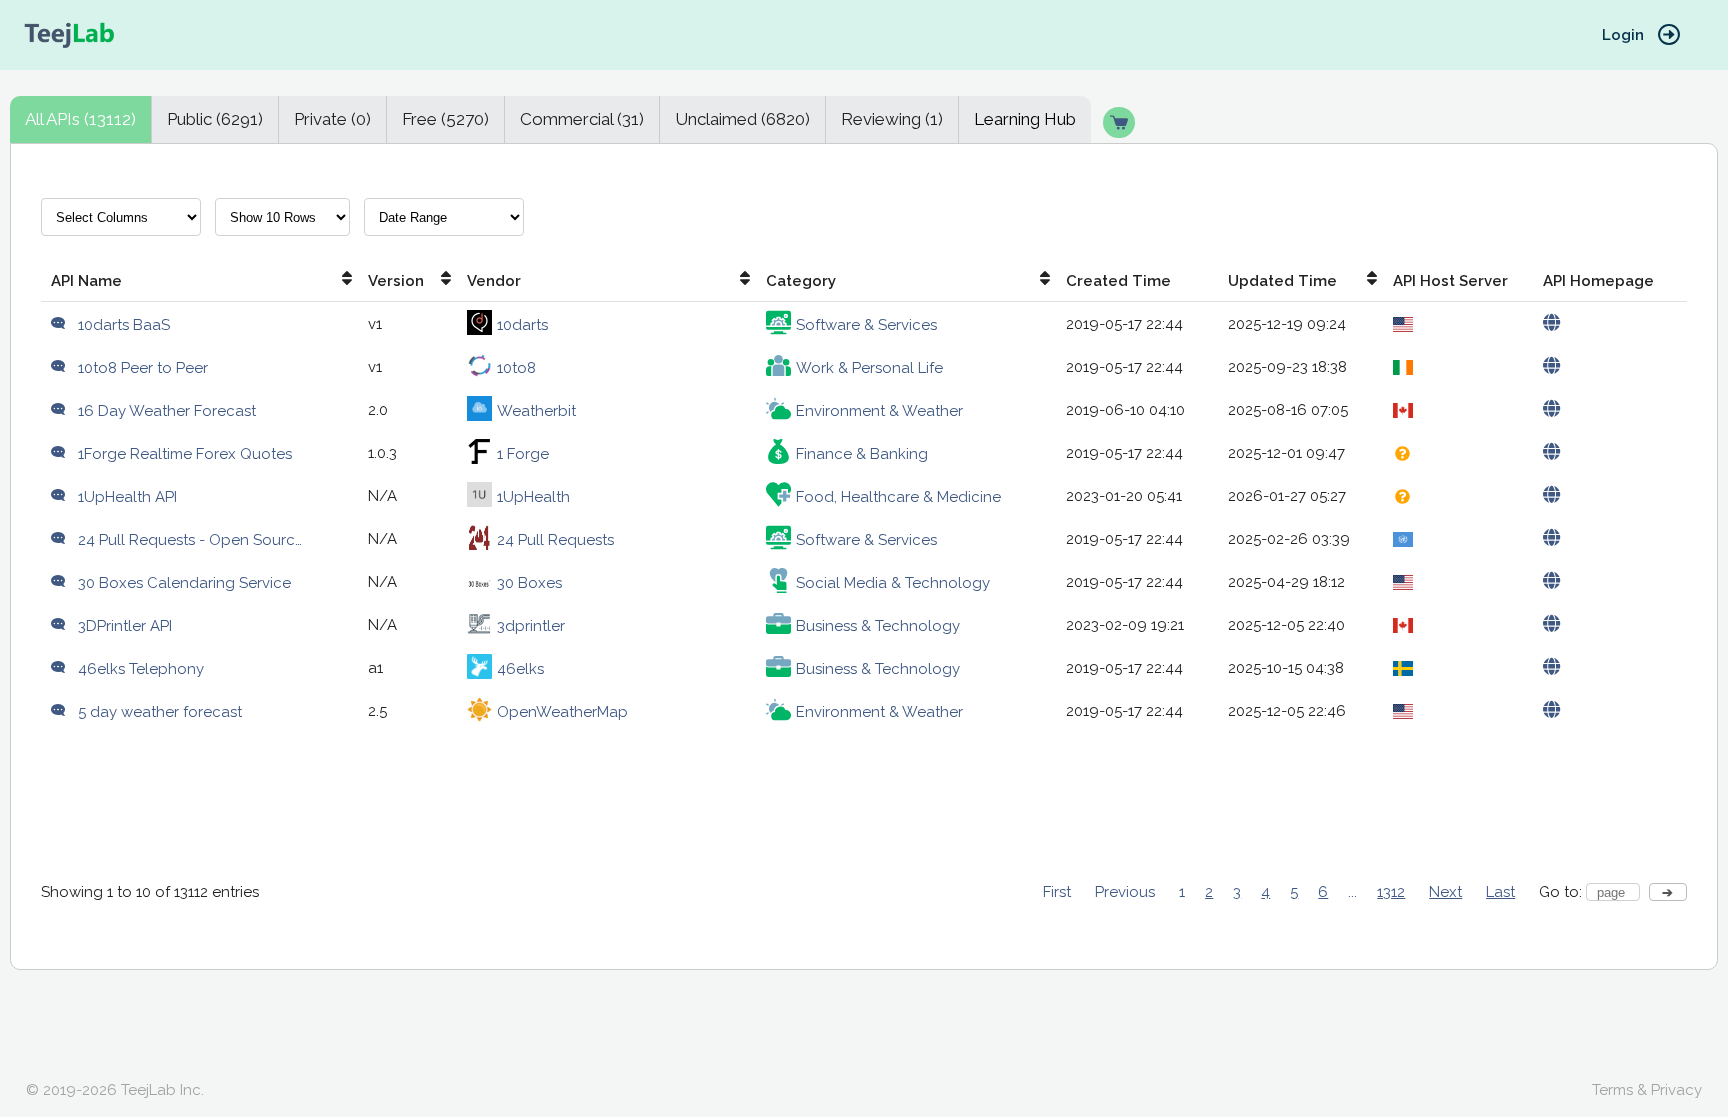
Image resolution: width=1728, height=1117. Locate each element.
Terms (1612, 1090)
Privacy (1676, 1090)
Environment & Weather (879, 411)
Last (1500, 892)
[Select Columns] (121, 224)
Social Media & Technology (893, 583)
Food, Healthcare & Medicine (898, 497)
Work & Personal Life (869, 368)
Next (1445, 892)
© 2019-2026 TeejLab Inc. (115, 1090)
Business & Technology (878, 626)
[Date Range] (444, 224)
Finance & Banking (862, 454)
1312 (1391, 892)
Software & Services (866, 325)
